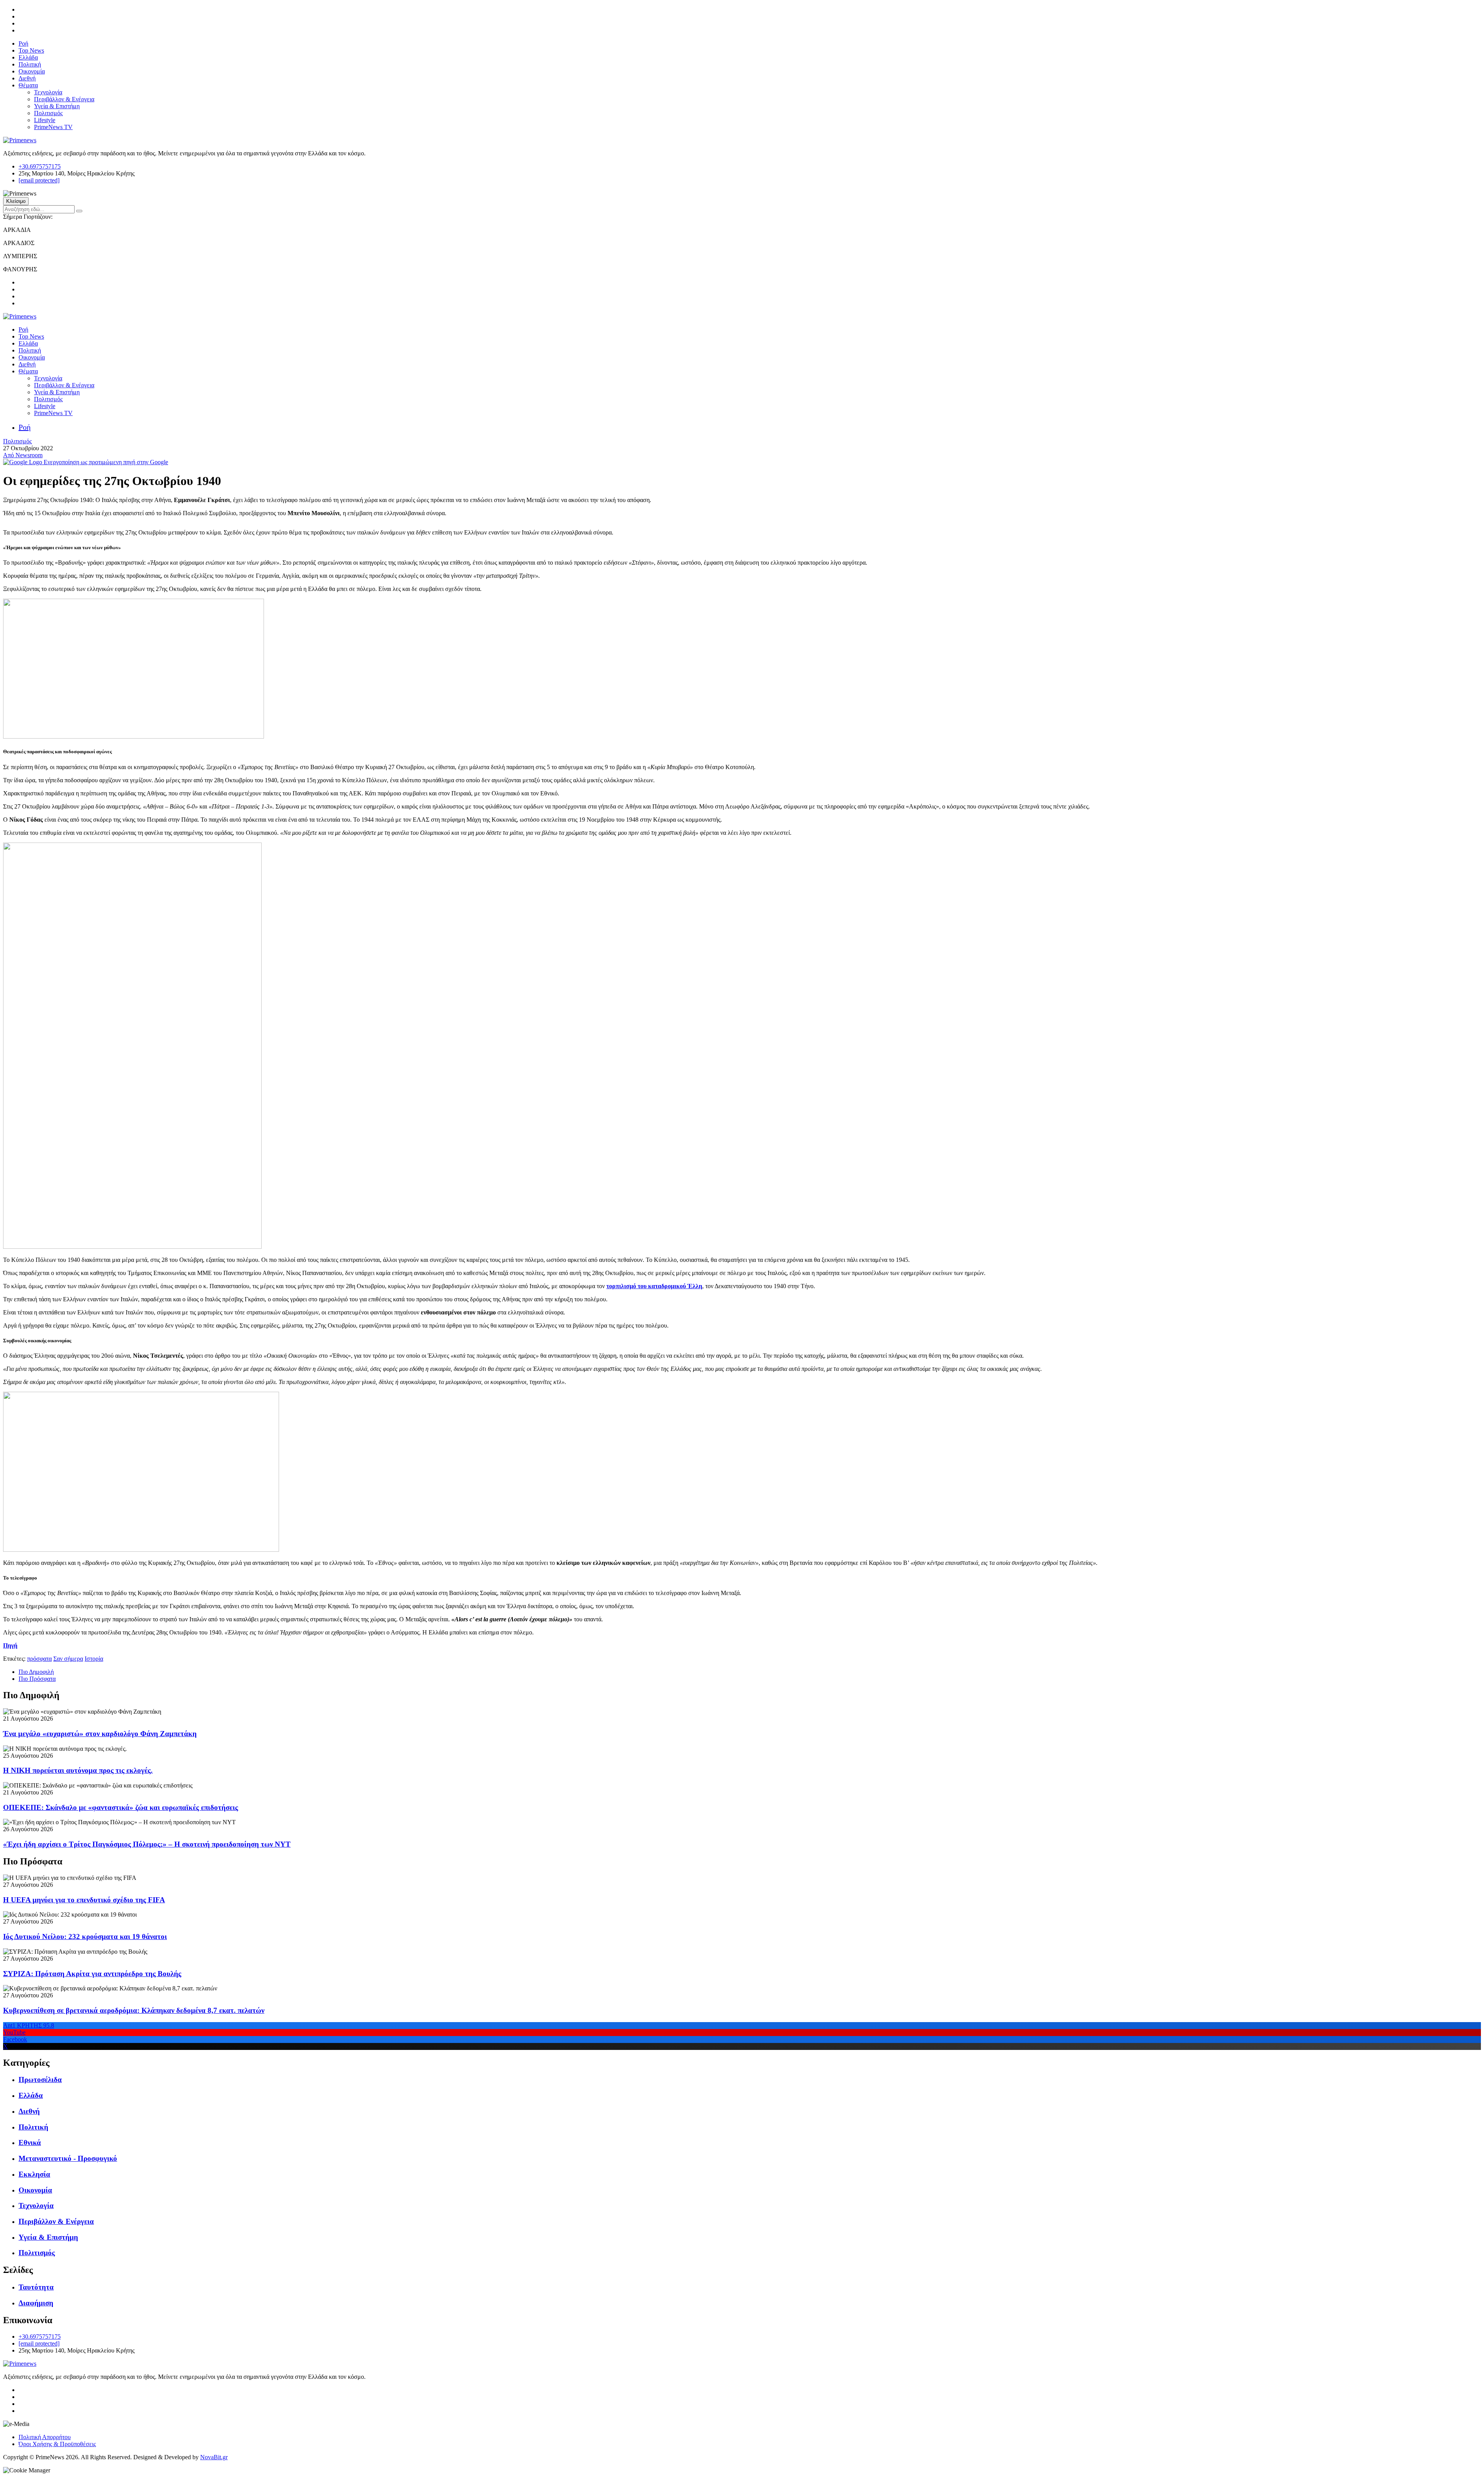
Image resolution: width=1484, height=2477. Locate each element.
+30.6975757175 (40, 166)
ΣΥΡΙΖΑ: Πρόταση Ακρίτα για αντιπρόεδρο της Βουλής (92, 1974)
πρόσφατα (39, 1659)
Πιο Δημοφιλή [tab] (36, 1672)
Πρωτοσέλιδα (40, 2079)
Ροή (23, 43)
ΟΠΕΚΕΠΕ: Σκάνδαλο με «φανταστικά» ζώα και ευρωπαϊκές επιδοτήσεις (121, 1807)
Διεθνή (27, 78)
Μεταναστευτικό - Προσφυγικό (68, 2158)
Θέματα (28, 85)
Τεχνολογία (48, 92)
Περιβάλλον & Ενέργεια (64, 99)
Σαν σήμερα (68, 1659)
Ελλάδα (28, 57)
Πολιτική (30, 64)
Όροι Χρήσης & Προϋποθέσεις (57, 2444)
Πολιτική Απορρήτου (45, 2437)
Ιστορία (94, 1659)
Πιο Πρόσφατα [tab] (37, 1679)
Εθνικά (30, 2142)
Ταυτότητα (36, 2287)
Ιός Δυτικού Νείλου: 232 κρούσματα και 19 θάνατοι (85, 1936)
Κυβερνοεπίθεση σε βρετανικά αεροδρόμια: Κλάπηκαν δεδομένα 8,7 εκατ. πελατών (134, 2010)
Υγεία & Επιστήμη (57, 106)
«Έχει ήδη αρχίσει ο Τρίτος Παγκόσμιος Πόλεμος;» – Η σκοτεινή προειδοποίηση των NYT (147, 1844)
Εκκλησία (34, 2174)
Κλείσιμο (16, 201)
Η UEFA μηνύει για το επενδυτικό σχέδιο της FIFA (84, 1900)
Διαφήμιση (36, 2303)
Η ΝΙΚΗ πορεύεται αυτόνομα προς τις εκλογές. (78, 1770)
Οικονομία (32, 71)
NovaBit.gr (214, 2457)
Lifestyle (45, 120)
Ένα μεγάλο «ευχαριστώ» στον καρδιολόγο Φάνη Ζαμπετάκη (100, 1734)
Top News (31, 50)
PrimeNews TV (53, 127)
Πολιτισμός (48, 113)
